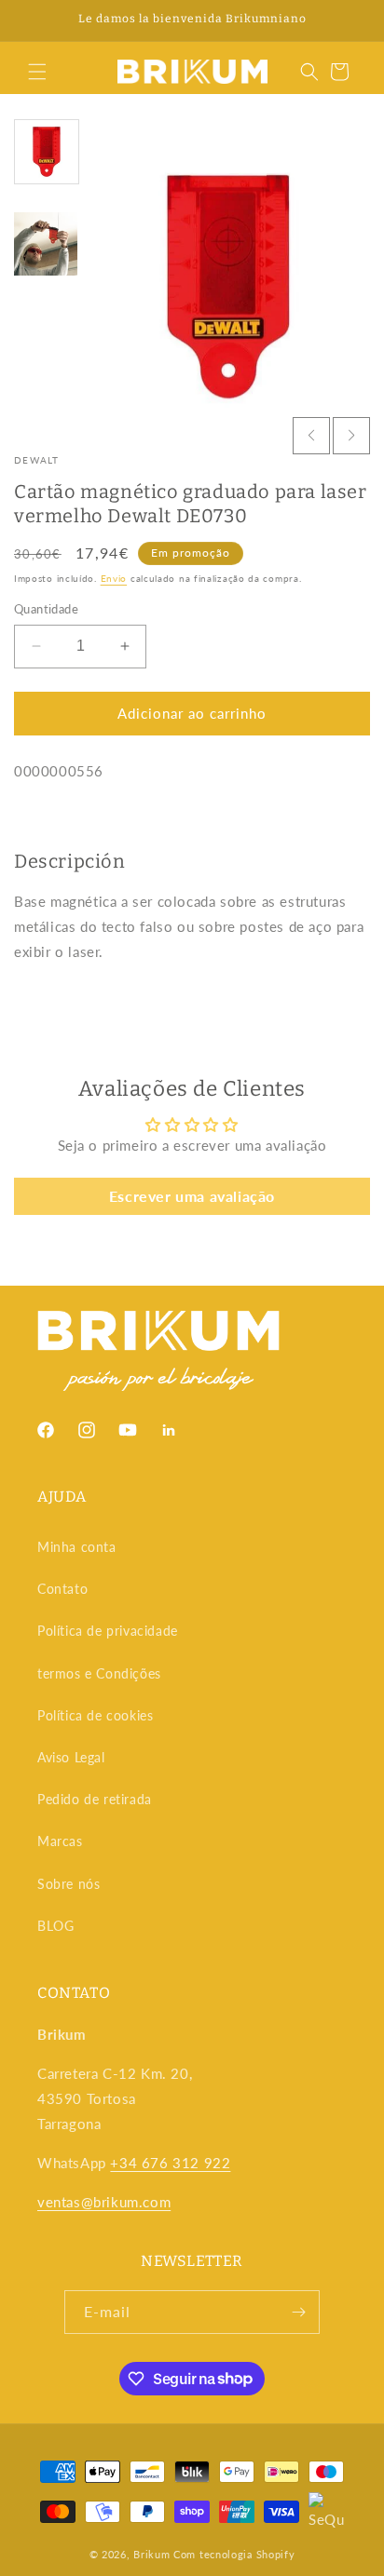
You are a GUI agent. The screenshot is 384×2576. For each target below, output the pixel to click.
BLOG (55, 1926)
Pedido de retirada (95, 1799)
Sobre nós (69, 1884)
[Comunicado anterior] (34, 20)
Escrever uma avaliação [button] (192, 1196)
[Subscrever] (298, 2312)
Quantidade (46, 609)
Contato (62, 1589)
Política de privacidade (108, 1631)
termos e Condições (99, 1673)
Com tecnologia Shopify (234, 2554)
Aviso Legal (71, 1757)
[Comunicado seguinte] (350, 20)
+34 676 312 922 (170, 2163)
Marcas (60, 1841)
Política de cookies (95, 1715)
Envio (114, 578)
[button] (37, 72)
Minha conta (77, 1547)
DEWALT (37, 460)
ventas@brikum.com (104, 2202)
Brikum (151, 2554)
